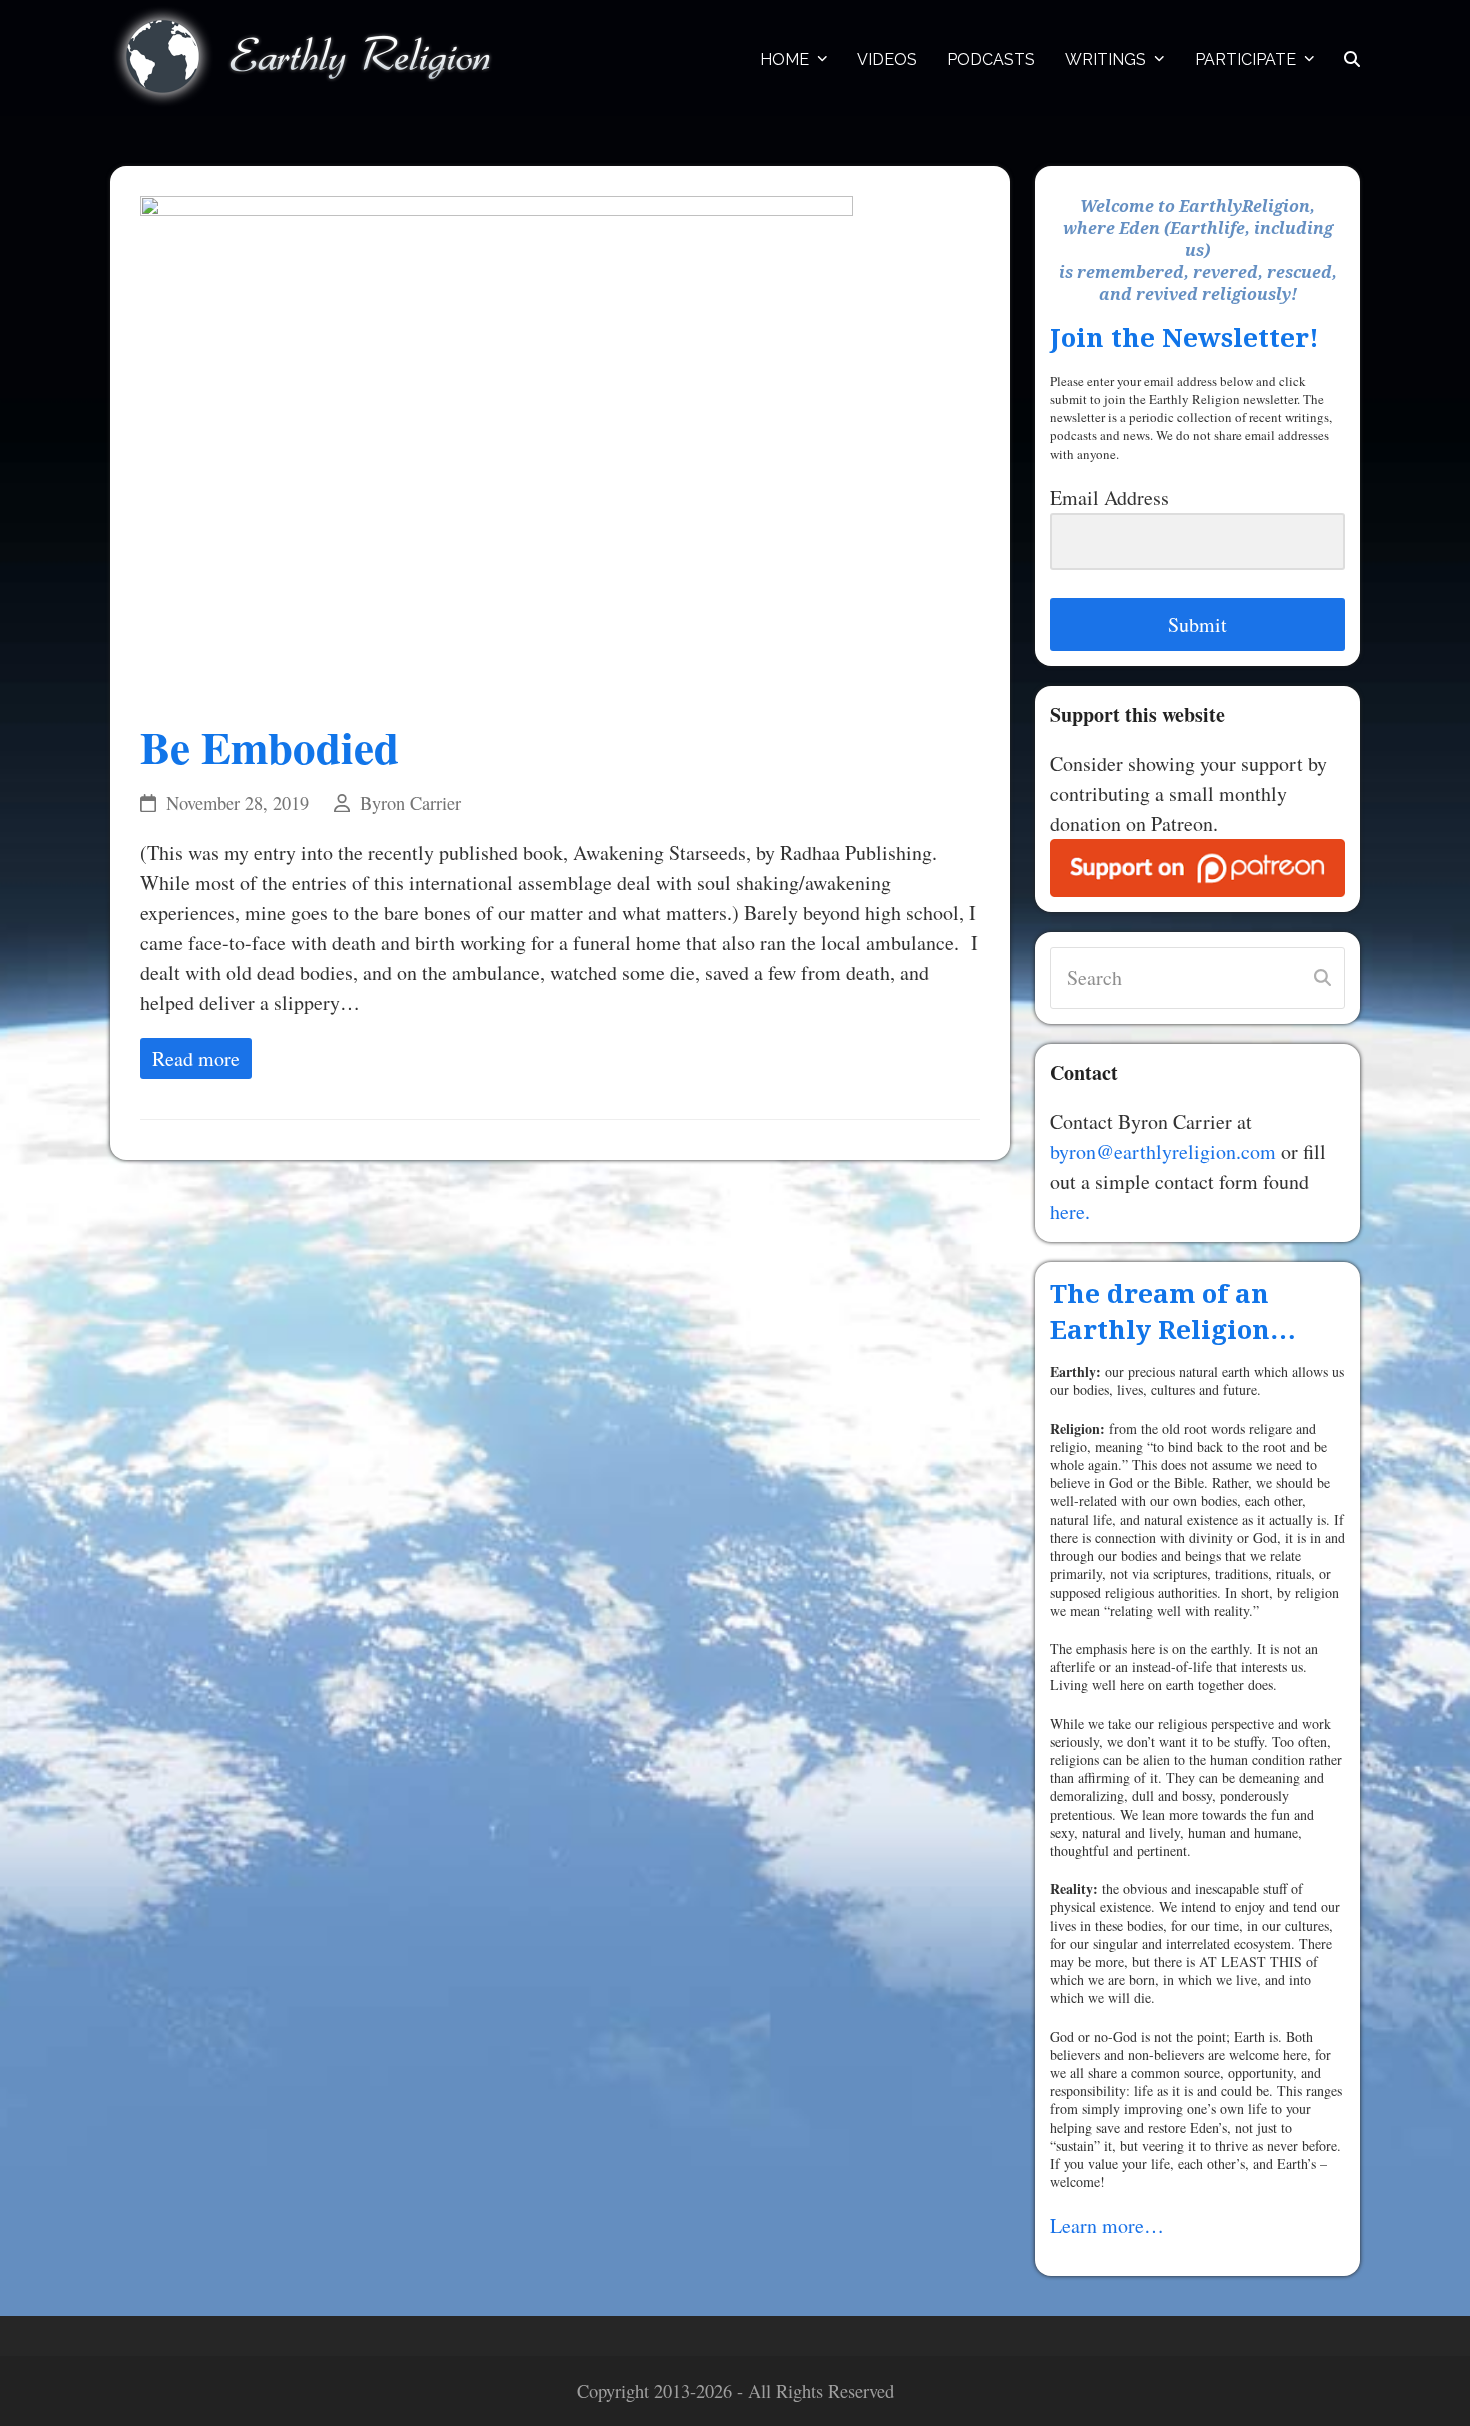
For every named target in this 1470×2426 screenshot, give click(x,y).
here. (1070, 1211)
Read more (196, 1058)
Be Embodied (269, 746)
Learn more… (1107, 2225)
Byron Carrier (410, 803)
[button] (1352, 58)
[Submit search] (1322, 978)
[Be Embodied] (496, 443)
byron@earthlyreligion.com (1163, 1151)
